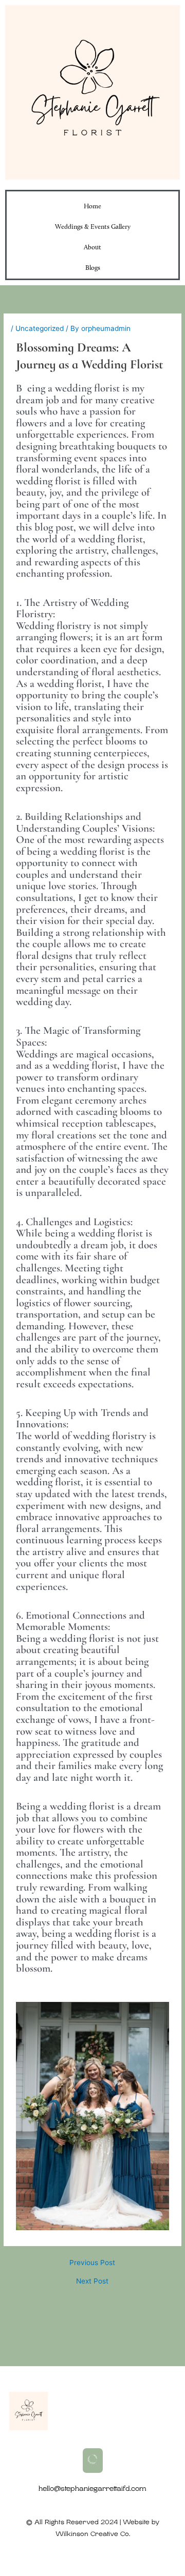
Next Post (92, 2282)
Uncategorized (40, 328)
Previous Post (92, 2263)
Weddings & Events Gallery (93, 227)
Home (92, 207)
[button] (93, 2461)
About (92, 248)
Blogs (93, 268)
